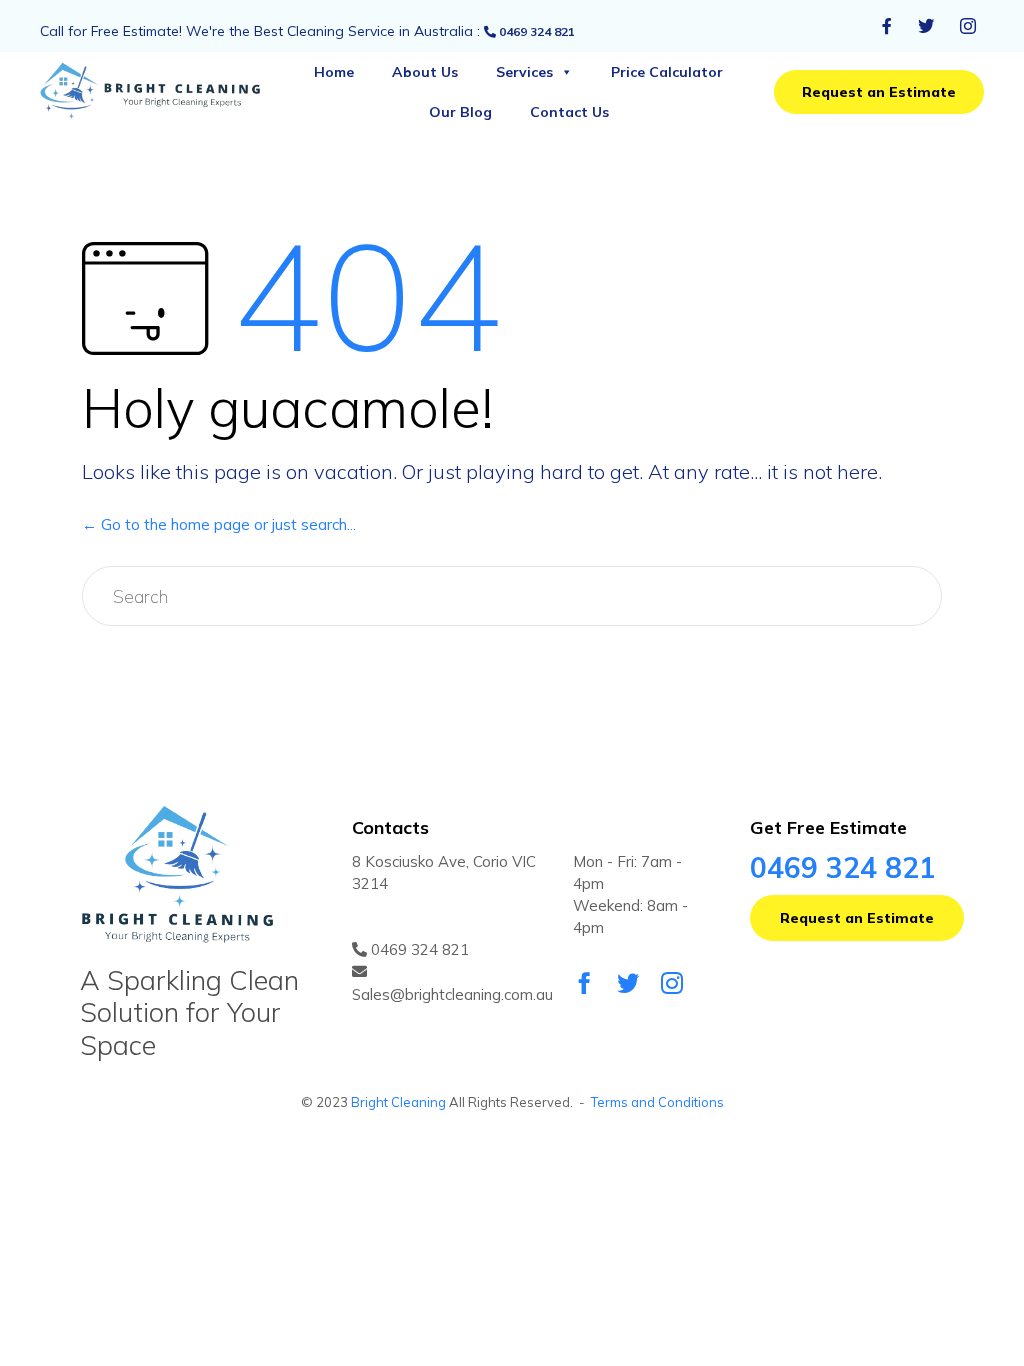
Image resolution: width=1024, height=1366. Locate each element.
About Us (425, 72)
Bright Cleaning (398, 1102)
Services (524, 72)
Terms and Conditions (657, 1102)
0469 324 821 (535, 31)
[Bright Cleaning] (163, 92)
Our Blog (460, 112)
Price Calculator (667, 72)
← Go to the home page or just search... (219, 524)
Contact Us (569, 112)
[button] (879, 92)
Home (334, 72)
